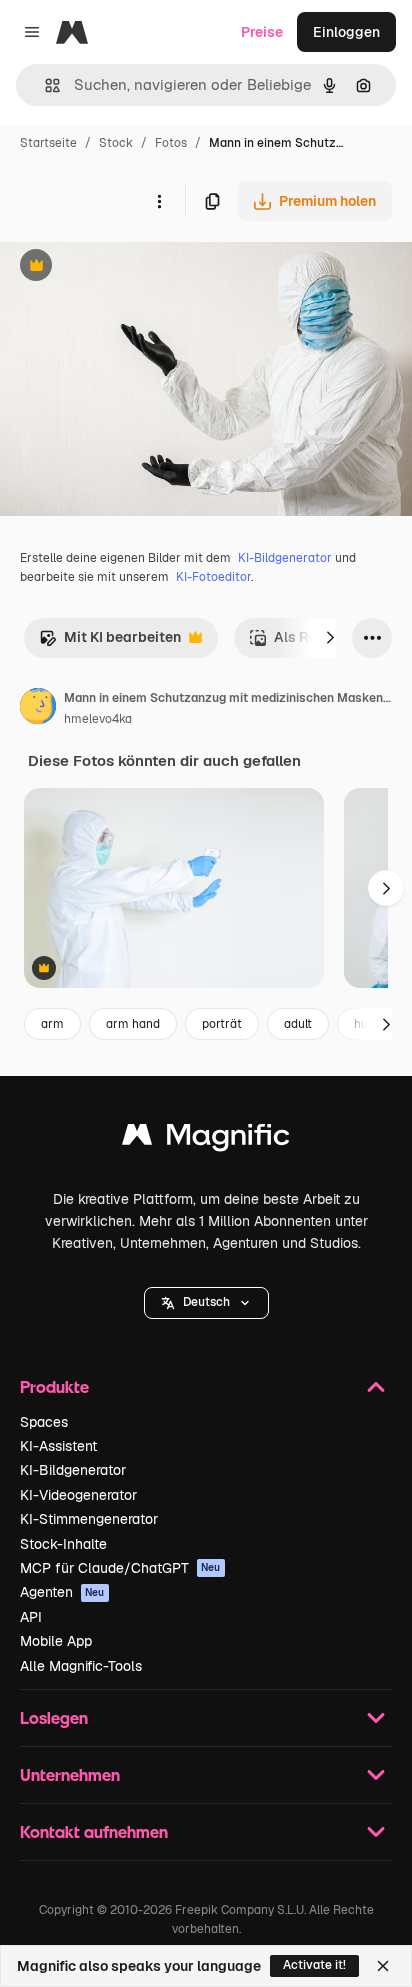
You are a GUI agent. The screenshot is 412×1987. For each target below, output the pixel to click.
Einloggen (346, 32)
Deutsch (206, 1302)
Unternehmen (70, 1774)
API (31, 1617)
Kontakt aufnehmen (94, 1831)
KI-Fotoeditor (213, 577)
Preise (262, 32)
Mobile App (56, 1641)
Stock (116, 143)
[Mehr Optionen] (159, 201)
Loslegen (54, 1717)
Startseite (48, 143)
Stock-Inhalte (63, 1544)
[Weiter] (330, 638)
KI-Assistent (58, 1446)
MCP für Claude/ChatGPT (120, 1568)
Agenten (62, 1592)
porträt (222, 1024)
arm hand (133, 1024)
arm (52, 1024)
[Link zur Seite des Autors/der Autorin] (38, 709)
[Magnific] (206, 1139)
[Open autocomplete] (44, 85)
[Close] (383, 1966)
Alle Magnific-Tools (81, 1666)
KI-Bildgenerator (285, 558)
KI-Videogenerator (78, 1495)
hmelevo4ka (98, 719)
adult (298, 1024)
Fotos (171, 143)
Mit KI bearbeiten (110, 642)
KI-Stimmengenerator (89, 1519)
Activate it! (314, 1965)
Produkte (54, 1386)
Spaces (44, 1422)
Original (128, 267)
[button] (206, 1303)
